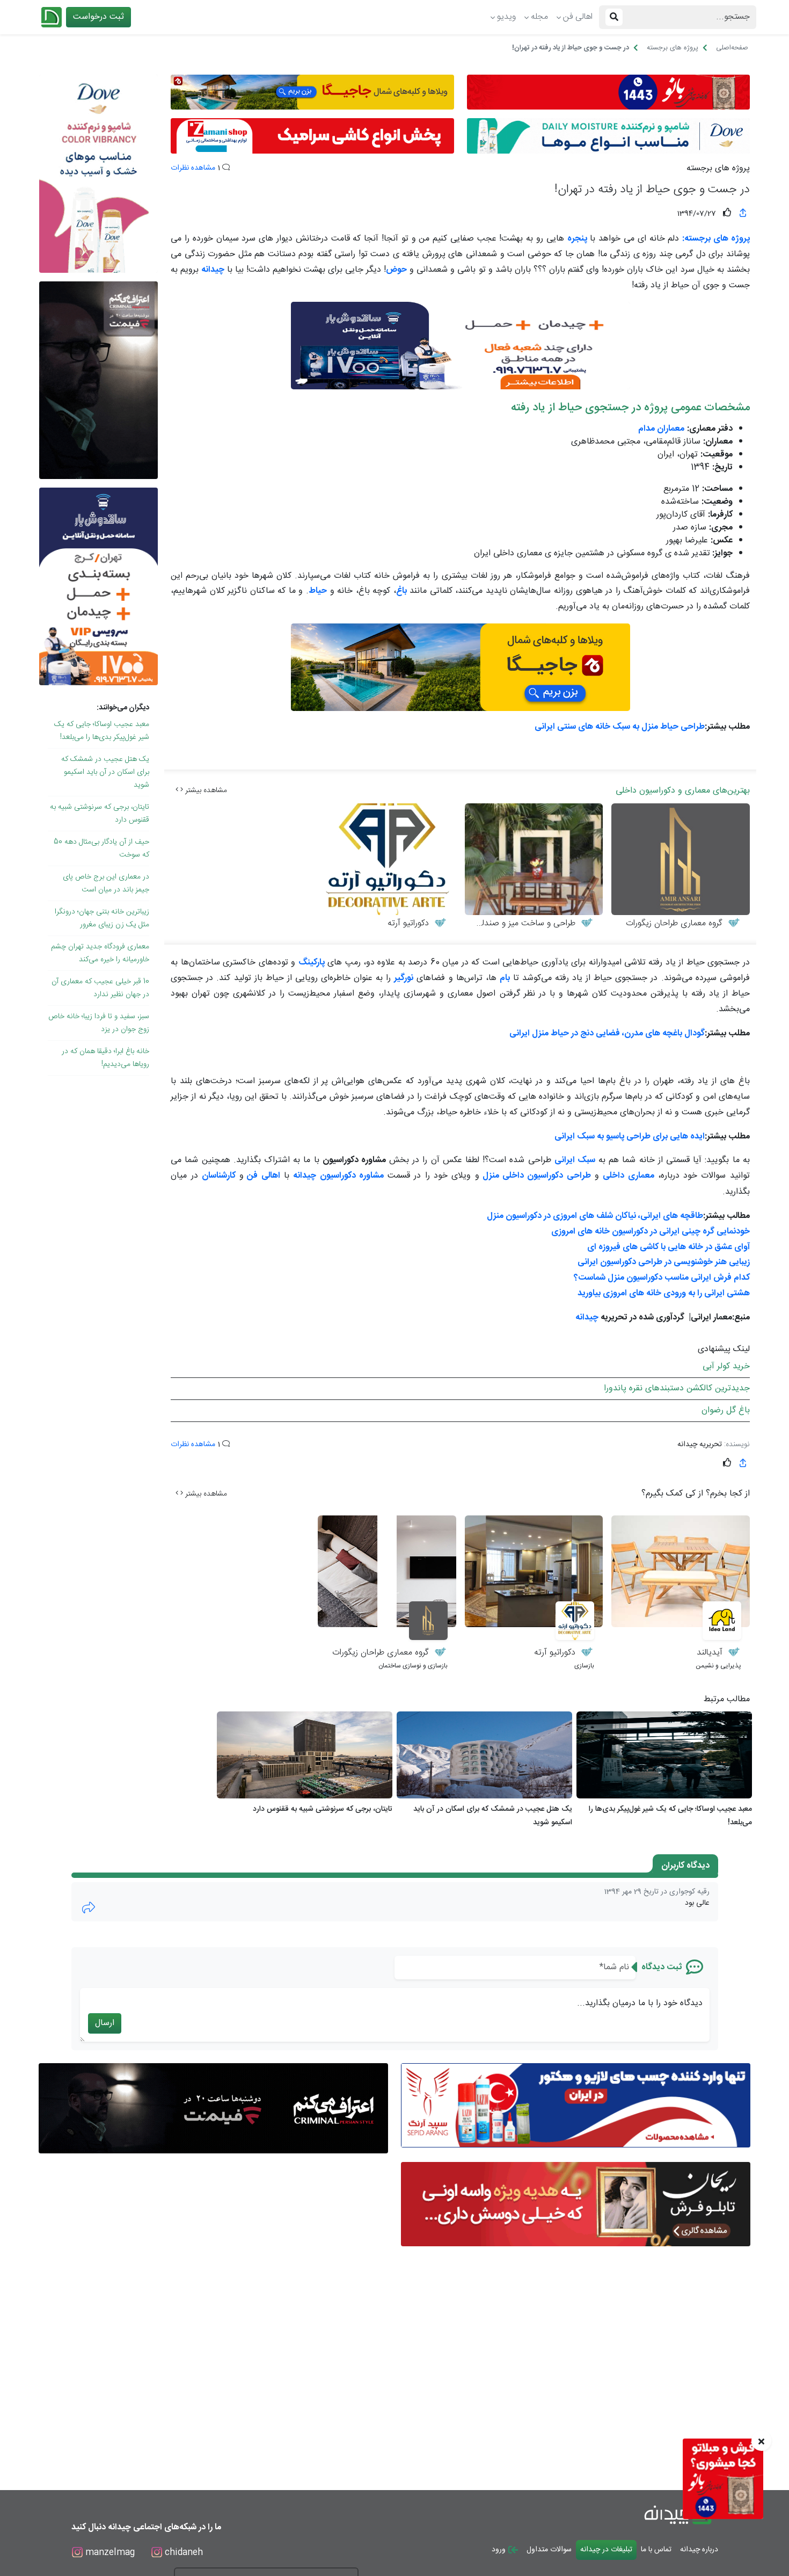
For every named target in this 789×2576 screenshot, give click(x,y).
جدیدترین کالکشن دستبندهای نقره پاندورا (677, 1388)
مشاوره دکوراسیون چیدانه (338, 1176)
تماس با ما (656, 2550)
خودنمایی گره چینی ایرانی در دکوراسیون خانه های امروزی (651, 1232)
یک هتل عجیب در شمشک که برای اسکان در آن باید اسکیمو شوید (105, 772)
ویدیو (506, 17)
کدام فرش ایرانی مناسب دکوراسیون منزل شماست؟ (662, 1278)
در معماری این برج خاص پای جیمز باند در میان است (106, 883)
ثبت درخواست (98, 17)
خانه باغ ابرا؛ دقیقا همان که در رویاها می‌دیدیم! (105, 1058)
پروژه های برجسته (718, 169)
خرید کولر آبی (726, 1366)
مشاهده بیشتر (205, 790)
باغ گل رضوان (726, 1410)
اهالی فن (578, 17)
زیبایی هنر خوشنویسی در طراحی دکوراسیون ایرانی (664, 1262)
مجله (539, 17)
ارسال (105, 2023)
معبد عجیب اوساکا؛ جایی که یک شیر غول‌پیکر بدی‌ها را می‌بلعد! (102, 731)
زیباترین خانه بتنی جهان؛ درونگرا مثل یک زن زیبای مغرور (102, 918)
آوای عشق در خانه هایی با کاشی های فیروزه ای (669, 1247)
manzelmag (109, 2553)
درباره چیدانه (699, 2550)
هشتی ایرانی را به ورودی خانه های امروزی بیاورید (664, 1293)
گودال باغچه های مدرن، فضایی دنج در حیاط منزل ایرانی (607, 1033)
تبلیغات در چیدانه (606, 2550)
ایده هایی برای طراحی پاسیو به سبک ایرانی (630, 1137)
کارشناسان (219, 1176)
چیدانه (587, 1318)
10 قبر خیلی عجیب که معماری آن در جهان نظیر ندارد (100, 988)
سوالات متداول (549, 2550)
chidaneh (182, 2553)
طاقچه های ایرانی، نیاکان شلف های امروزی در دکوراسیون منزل (595, 1216)
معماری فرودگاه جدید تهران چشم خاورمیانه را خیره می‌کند (100, 953)
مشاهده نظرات (193, 168)
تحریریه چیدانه (700, 1445)
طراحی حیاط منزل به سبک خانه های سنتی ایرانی (620, 727)
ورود (500, 2550)
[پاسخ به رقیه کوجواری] (89, 1907)
